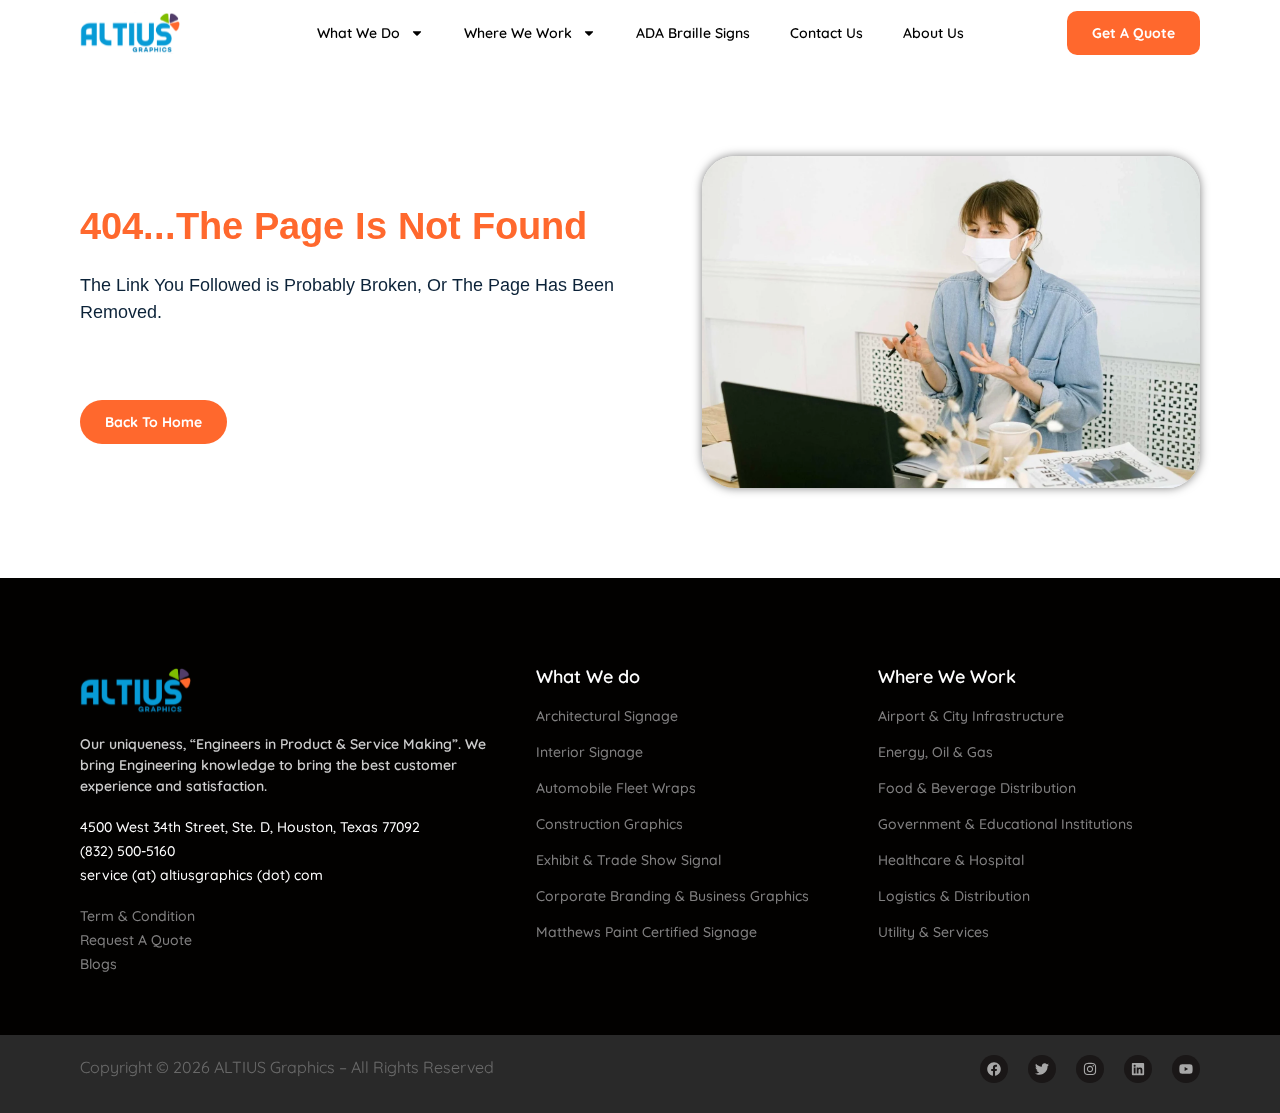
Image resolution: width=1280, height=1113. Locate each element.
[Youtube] (1186, 1069)
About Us (933, 33)
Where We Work (518, 33)
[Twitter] (1042, 1069)
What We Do (358, 33)
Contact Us (826, 33)
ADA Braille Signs (693, 33)
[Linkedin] (1138, 1069)
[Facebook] (994, 1069)
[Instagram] (1090, 1069)
